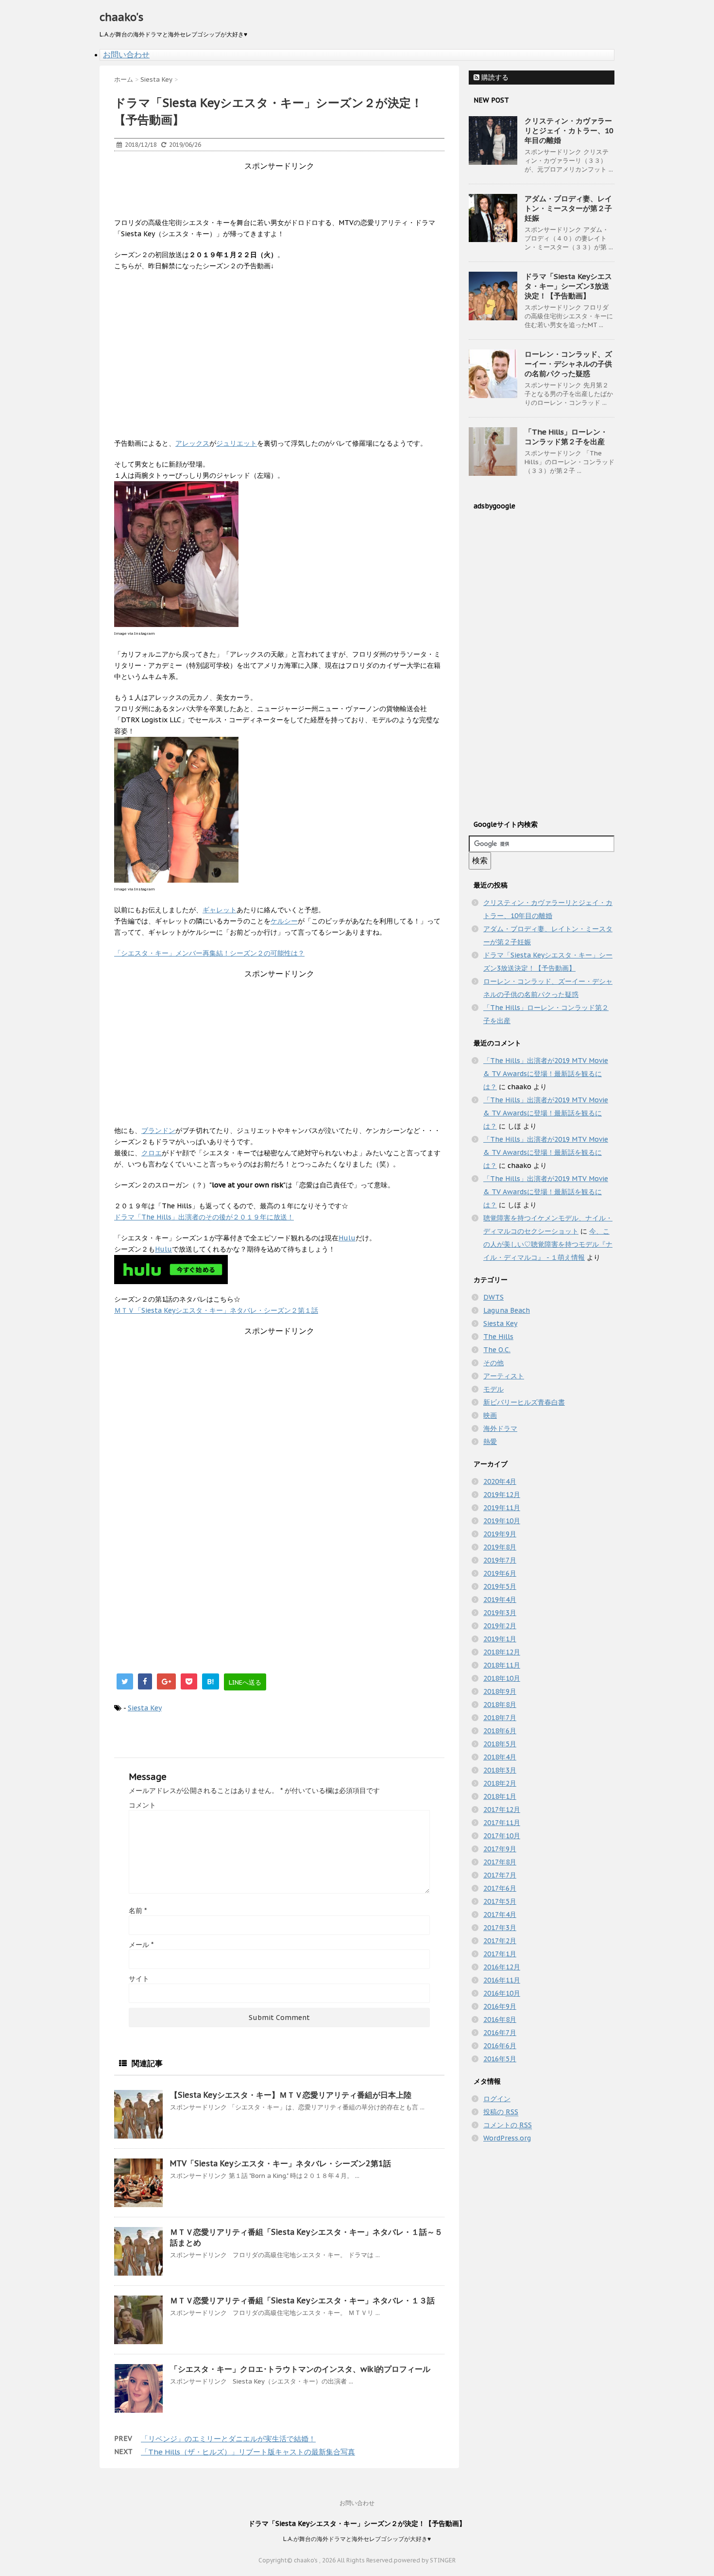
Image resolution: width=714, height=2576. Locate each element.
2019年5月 (500, 1586)
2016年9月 (500, 2006)
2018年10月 (502, 1678)
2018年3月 (500, 1770)
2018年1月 (500, 1796)
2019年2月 (500, 1626)
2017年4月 (500, 1915)
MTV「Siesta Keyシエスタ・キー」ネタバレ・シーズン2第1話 (280, 2163)
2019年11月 (502, 1508)
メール (141, 1945)
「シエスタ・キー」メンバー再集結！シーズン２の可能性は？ (209, 953)
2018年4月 (500, 1757)
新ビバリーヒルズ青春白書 (524, 1402)
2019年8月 (500, 1547)
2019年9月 (500, 1534)
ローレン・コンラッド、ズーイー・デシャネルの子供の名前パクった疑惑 (568, 364)
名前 (138, 1911)
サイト (139, 1979)
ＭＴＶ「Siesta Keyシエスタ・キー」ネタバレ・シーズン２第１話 (216, 1310)
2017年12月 (502, 1810)
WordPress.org (507, 2138)
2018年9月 (500, 1691)
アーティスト (504, 1376)
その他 (493, 1363)
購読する (494, 77)
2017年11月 (502, 1823)
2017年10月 (502, 1836)
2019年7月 (500, 1560)
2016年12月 (502, 1967)
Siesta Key (145, 1708)
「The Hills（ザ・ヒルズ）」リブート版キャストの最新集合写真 (248, 2452)
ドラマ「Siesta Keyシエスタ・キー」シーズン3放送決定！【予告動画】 (568, 286)
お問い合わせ (126, 54)
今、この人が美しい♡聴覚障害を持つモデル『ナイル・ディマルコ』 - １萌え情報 (548, 1244)
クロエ (152, 1153)
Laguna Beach (507, 1310)
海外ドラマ (500, 1428)
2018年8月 (500, 1705)
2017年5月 (500, 1901)
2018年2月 (500, 1783)
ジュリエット (237, 443)
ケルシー (284, 921)
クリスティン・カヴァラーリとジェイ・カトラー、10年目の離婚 (569, 131)
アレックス (192, 443)
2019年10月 (502, 1521)
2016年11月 (502, 1980)
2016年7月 (500, 2033)
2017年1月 (500, 1954)
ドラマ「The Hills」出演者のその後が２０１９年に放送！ (204, 1217)
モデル (493, 1389)
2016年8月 (500, 2019)
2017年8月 (500, 1862)
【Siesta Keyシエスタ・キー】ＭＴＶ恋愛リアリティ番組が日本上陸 (291, 2095)
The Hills (498, 1337)
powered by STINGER (425, 2560)
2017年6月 (500, 1888)
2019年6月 (500, 1573)
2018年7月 (500, 1718)
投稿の (501, 2112)
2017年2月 (500, 1941)
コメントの (508, 2125)
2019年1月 (500, 1639)
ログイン (497, 2099)
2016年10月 (502, 1993)
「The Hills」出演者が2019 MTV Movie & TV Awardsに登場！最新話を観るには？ (546, 1074)
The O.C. (497, 1350)
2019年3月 (500, 1613)
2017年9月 (500, 1849)
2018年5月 (500, 1744)
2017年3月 (500, 1928)
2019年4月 (500, 1600)
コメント (142, 1805)
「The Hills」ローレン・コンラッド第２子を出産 (566, 437)
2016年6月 (500, 2046)
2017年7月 (500, 1875)
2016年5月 (500, 2059)
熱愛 (490, 1442)
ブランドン (158, 1131)
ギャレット (220, 910)
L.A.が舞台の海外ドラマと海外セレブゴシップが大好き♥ (357, 2539)
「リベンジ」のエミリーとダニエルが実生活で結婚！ (228, 2439)
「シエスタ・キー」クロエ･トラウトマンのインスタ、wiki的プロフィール (300, 2369)
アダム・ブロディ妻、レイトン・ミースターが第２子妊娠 (568, 208)
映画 (490, 1415)
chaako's (121, 17)
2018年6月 (500, 1731)
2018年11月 (502, 1665)
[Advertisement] (291, 193)
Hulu (347, 1238)
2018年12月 (502, 1652)
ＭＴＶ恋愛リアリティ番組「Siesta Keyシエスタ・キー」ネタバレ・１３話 (302, 2300)
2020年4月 (500, 1481)
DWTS (493, 1297)
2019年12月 (502, 1495)
